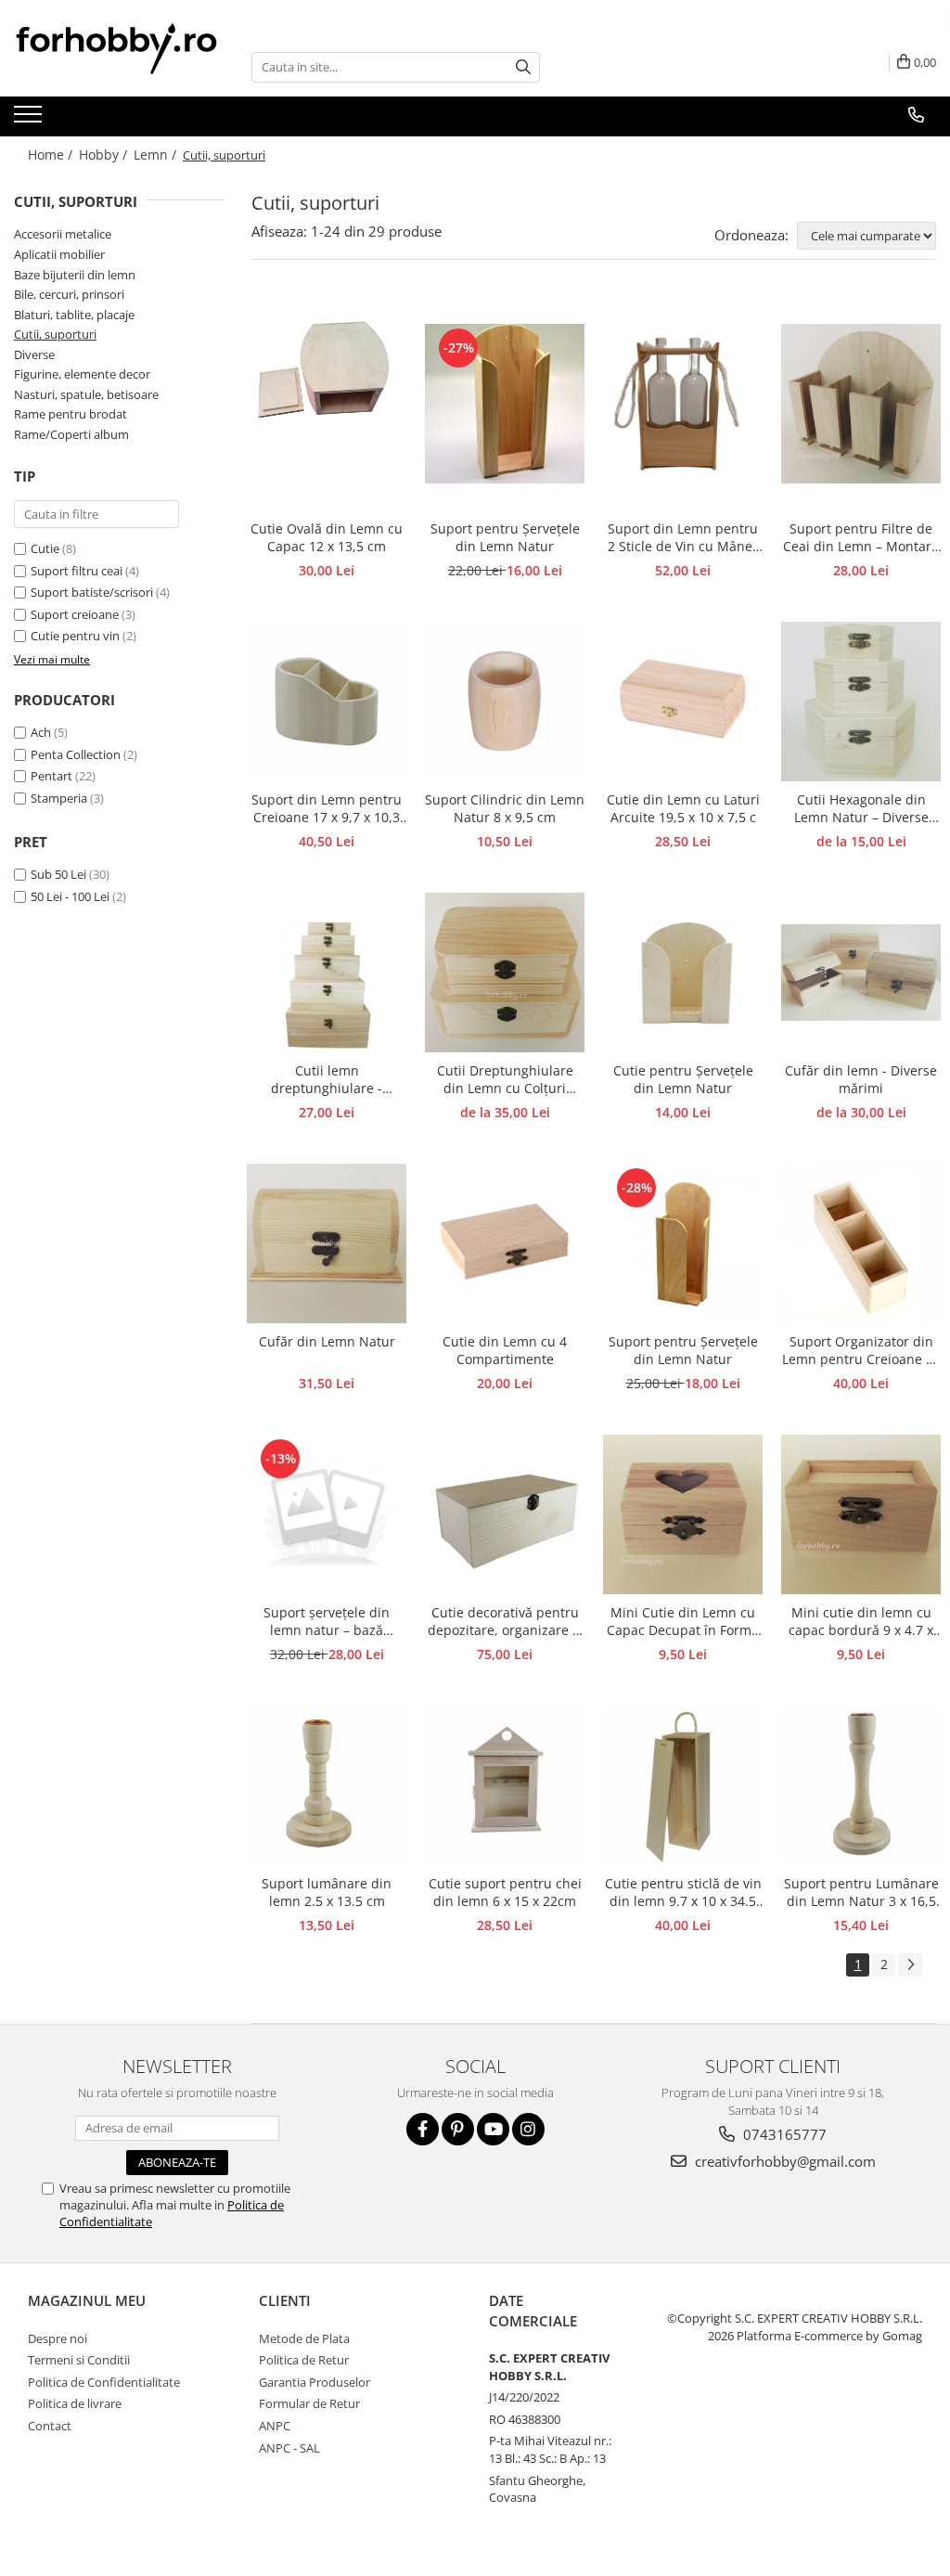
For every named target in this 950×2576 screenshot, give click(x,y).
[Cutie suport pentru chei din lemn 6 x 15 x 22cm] (505, 1785)
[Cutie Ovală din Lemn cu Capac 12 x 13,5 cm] (327, 404)
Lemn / (157, 155)
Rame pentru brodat (71, 414)
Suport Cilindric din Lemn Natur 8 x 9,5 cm (505, 808)
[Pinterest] (458, 2129)
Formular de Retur (309, 2403)
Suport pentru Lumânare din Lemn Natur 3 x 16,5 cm (861, 1893)
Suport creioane (75, 614)
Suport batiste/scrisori (92, 592)
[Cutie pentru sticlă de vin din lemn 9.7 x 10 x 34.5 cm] (683, 1785)
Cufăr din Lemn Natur (327, 1341)
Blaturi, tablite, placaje (74, 315)
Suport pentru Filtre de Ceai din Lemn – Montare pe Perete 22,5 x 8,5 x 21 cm (861, 538)
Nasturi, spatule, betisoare (86, 394)
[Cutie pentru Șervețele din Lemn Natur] (683, 972)
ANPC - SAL (289, 2448)
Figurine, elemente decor (82, 374)
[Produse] (30, 120)
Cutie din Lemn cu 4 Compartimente (505, 1350)
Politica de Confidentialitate (104, 2382)
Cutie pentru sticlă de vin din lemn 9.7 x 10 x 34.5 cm (683, 1893)
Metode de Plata (304, 2338)
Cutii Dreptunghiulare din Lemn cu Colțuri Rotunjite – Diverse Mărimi (505, 1080)
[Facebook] (423, 2129)
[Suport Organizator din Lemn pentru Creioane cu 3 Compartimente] (861, 1243)
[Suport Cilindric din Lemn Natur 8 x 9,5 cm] (505, 702)
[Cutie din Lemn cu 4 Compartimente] (505, 1243)
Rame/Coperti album (71, 434)
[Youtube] (493, 2129)
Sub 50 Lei (58, 874)
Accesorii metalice (63, 234)
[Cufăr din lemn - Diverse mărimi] (861, 972)
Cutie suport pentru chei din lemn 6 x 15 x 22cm (505, 1892)
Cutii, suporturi (55, 334)
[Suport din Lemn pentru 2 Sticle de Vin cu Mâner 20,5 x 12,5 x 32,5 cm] (683, 404)
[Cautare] (523, 67)
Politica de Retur (304, 2360)
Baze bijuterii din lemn (75, 275)
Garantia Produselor (315, 2382)
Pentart (51, 776)
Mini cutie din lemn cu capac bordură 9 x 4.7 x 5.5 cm (861, 1622)
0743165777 (783, 2134)
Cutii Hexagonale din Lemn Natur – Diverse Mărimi (861, 809)
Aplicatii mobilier (59, 254)
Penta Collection (76, 754)
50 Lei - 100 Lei (70, 896)
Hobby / (105, 155)
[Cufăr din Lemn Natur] (327, 1243)
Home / (52, 155)
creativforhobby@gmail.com (783, 2161)
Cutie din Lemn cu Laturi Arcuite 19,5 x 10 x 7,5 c (683, 808)
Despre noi (58, 2338)
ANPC (275, 2426)
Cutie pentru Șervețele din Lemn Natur (683, 1079)
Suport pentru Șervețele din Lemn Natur (505, 537)
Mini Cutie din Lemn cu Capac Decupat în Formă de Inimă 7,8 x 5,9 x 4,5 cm (683, 1622)
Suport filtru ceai (77, 571)
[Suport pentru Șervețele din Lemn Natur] (505, 404)
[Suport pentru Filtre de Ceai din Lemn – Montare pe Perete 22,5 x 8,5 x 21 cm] (861, 404)
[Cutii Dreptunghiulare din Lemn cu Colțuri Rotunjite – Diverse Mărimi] (505, 972)
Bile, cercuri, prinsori (69, 294)
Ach (41, 732)
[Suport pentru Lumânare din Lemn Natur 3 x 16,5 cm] (861, 1785)
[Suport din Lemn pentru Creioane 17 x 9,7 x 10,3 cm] (327, 702)
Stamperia (59, 798)
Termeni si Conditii (79, 2360)
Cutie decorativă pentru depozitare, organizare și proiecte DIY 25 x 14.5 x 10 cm (505, 1622)
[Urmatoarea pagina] (910, 1965)
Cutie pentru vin (75, 636)
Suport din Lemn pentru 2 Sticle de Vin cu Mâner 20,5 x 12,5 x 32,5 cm (683, 538)
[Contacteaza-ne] (916, 115)
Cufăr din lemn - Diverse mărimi (861, 1079)
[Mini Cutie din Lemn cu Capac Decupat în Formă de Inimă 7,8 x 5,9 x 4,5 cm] (683, 1514)
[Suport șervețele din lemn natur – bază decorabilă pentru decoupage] (327, 1514)
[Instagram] (528, 2129)
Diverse (34, 354)
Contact (50, 2426)
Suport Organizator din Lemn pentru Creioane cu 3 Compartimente (861, 1351)
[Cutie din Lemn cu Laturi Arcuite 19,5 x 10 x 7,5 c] (683, 702)
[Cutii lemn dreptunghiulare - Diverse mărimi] (327, 972)
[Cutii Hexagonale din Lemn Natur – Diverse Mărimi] (861, 702)
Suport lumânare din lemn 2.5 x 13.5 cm (327, 1892)
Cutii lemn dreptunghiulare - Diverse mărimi (327, 1080)
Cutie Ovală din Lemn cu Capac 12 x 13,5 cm (327, 537)
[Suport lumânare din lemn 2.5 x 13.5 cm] (327, 1785)
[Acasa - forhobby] (119, 48)
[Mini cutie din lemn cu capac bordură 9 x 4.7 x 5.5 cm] (861, 1514)
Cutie (45, 548)
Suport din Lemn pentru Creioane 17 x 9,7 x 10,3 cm (327, 809)
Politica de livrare (75, 2403)
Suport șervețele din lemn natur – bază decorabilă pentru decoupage (327, 1622)
